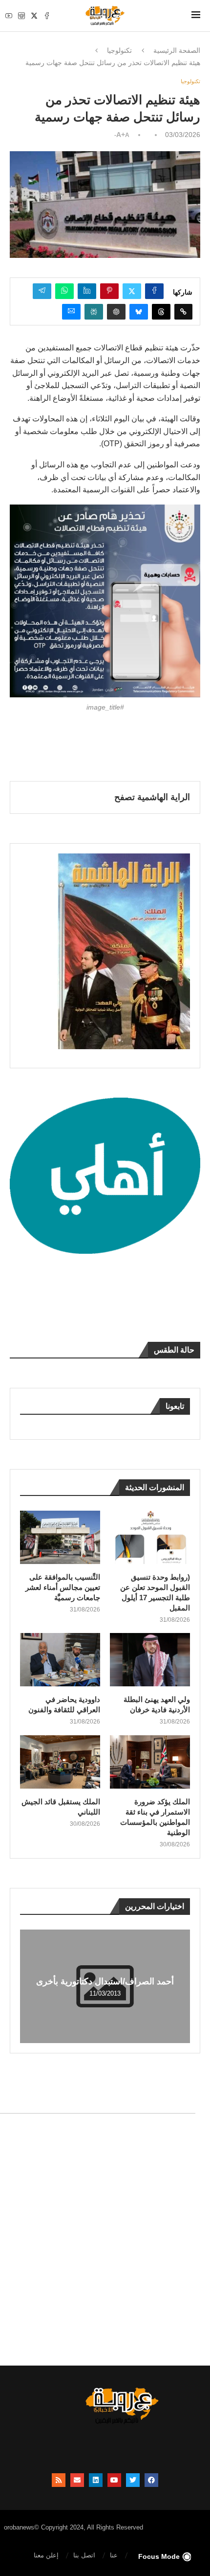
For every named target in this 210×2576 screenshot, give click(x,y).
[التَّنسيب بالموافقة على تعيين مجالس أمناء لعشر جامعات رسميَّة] (60, 1537)
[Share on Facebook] (154, 291)
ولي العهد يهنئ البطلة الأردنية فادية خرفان (157, 1704)
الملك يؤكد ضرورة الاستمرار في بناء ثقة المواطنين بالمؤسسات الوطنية (155, 1817)
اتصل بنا (84, 2555)
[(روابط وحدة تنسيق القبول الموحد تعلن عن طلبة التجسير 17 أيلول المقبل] (150, 1537)
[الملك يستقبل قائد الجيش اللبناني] (60, 1762)
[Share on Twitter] (132, 291)
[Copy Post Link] (183, 312)
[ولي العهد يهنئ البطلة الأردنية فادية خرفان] (150, 1660)
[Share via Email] (71, 312)
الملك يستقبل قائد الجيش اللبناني (61, 1807)
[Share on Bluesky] (139, 312)
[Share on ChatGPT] (116, 312)
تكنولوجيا (119, 50)
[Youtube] (9, 16)
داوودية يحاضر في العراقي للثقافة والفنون (64, 1704)
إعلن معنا (46, 2555)
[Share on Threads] (161, 312)
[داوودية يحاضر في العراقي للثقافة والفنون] (60, 1660)
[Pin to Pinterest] (109, 291)
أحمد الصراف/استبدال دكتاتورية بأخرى (105, 1981)
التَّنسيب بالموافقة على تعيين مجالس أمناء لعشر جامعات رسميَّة (63, 1587)
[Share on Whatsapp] (64, 291)
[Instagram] (21, 16)
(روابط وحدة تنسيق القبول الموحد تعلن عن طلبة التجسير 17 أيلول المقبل (155, 1592)
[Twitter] (34, 16)
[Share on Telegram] (42, 291)
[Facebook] (47, 16)
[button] (29, 1986)
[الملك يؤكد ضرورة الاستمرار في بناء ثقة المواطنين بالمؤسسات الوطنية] (150, 1762)
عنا (114, 2555)
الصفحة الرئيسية (177, 50)
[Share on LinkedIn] (87, 291)
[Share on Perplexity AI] (94, 312)
